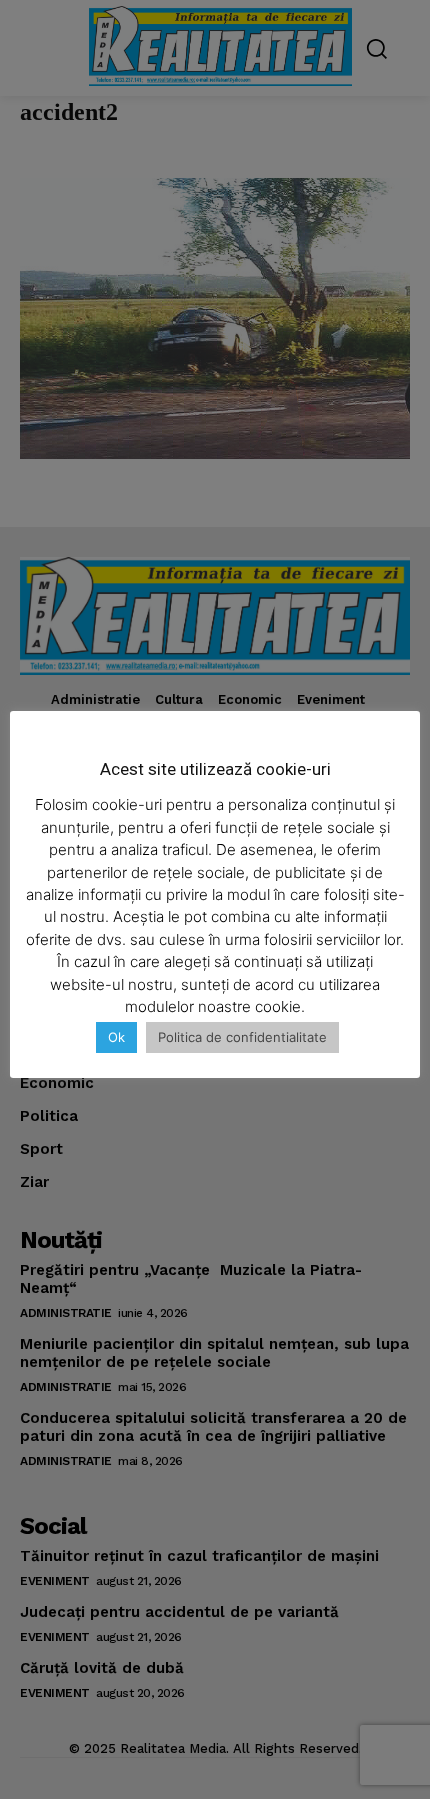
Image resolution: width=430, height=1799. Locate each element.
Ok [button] (116, 1037)
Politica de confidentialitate (242, 1037)
